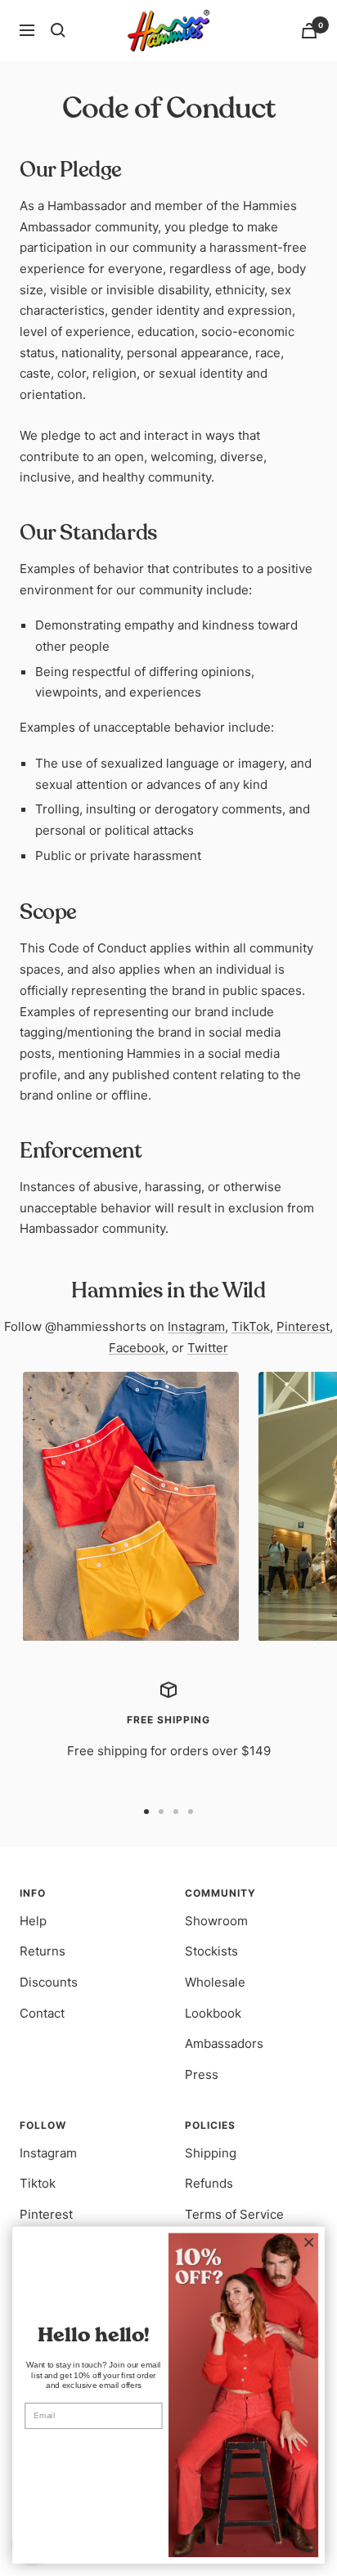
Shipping (211, 2153)
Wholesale (215, 1982)
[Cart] (309, 31)
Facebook (137, 1348)
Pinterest (303, 1326)
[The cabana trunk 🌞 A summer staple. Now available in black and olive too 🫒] (131, 1507)
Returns (43, 1951)
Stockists (211, 1951)
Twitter (208, 1348)
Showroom (216, 1921)
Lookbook (213, 2013)
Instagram (196, 1326)
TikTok (251, 1326)
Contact (42, 2013)
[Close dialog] (309, 2242)
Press (202, 2074)
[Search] (58, 30)
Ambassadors (224, 2043)
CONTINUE (94, 2449)
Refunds (209, 2183)
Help (33, 1921)
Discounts (49, 1982)
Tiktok (38, 2183)
